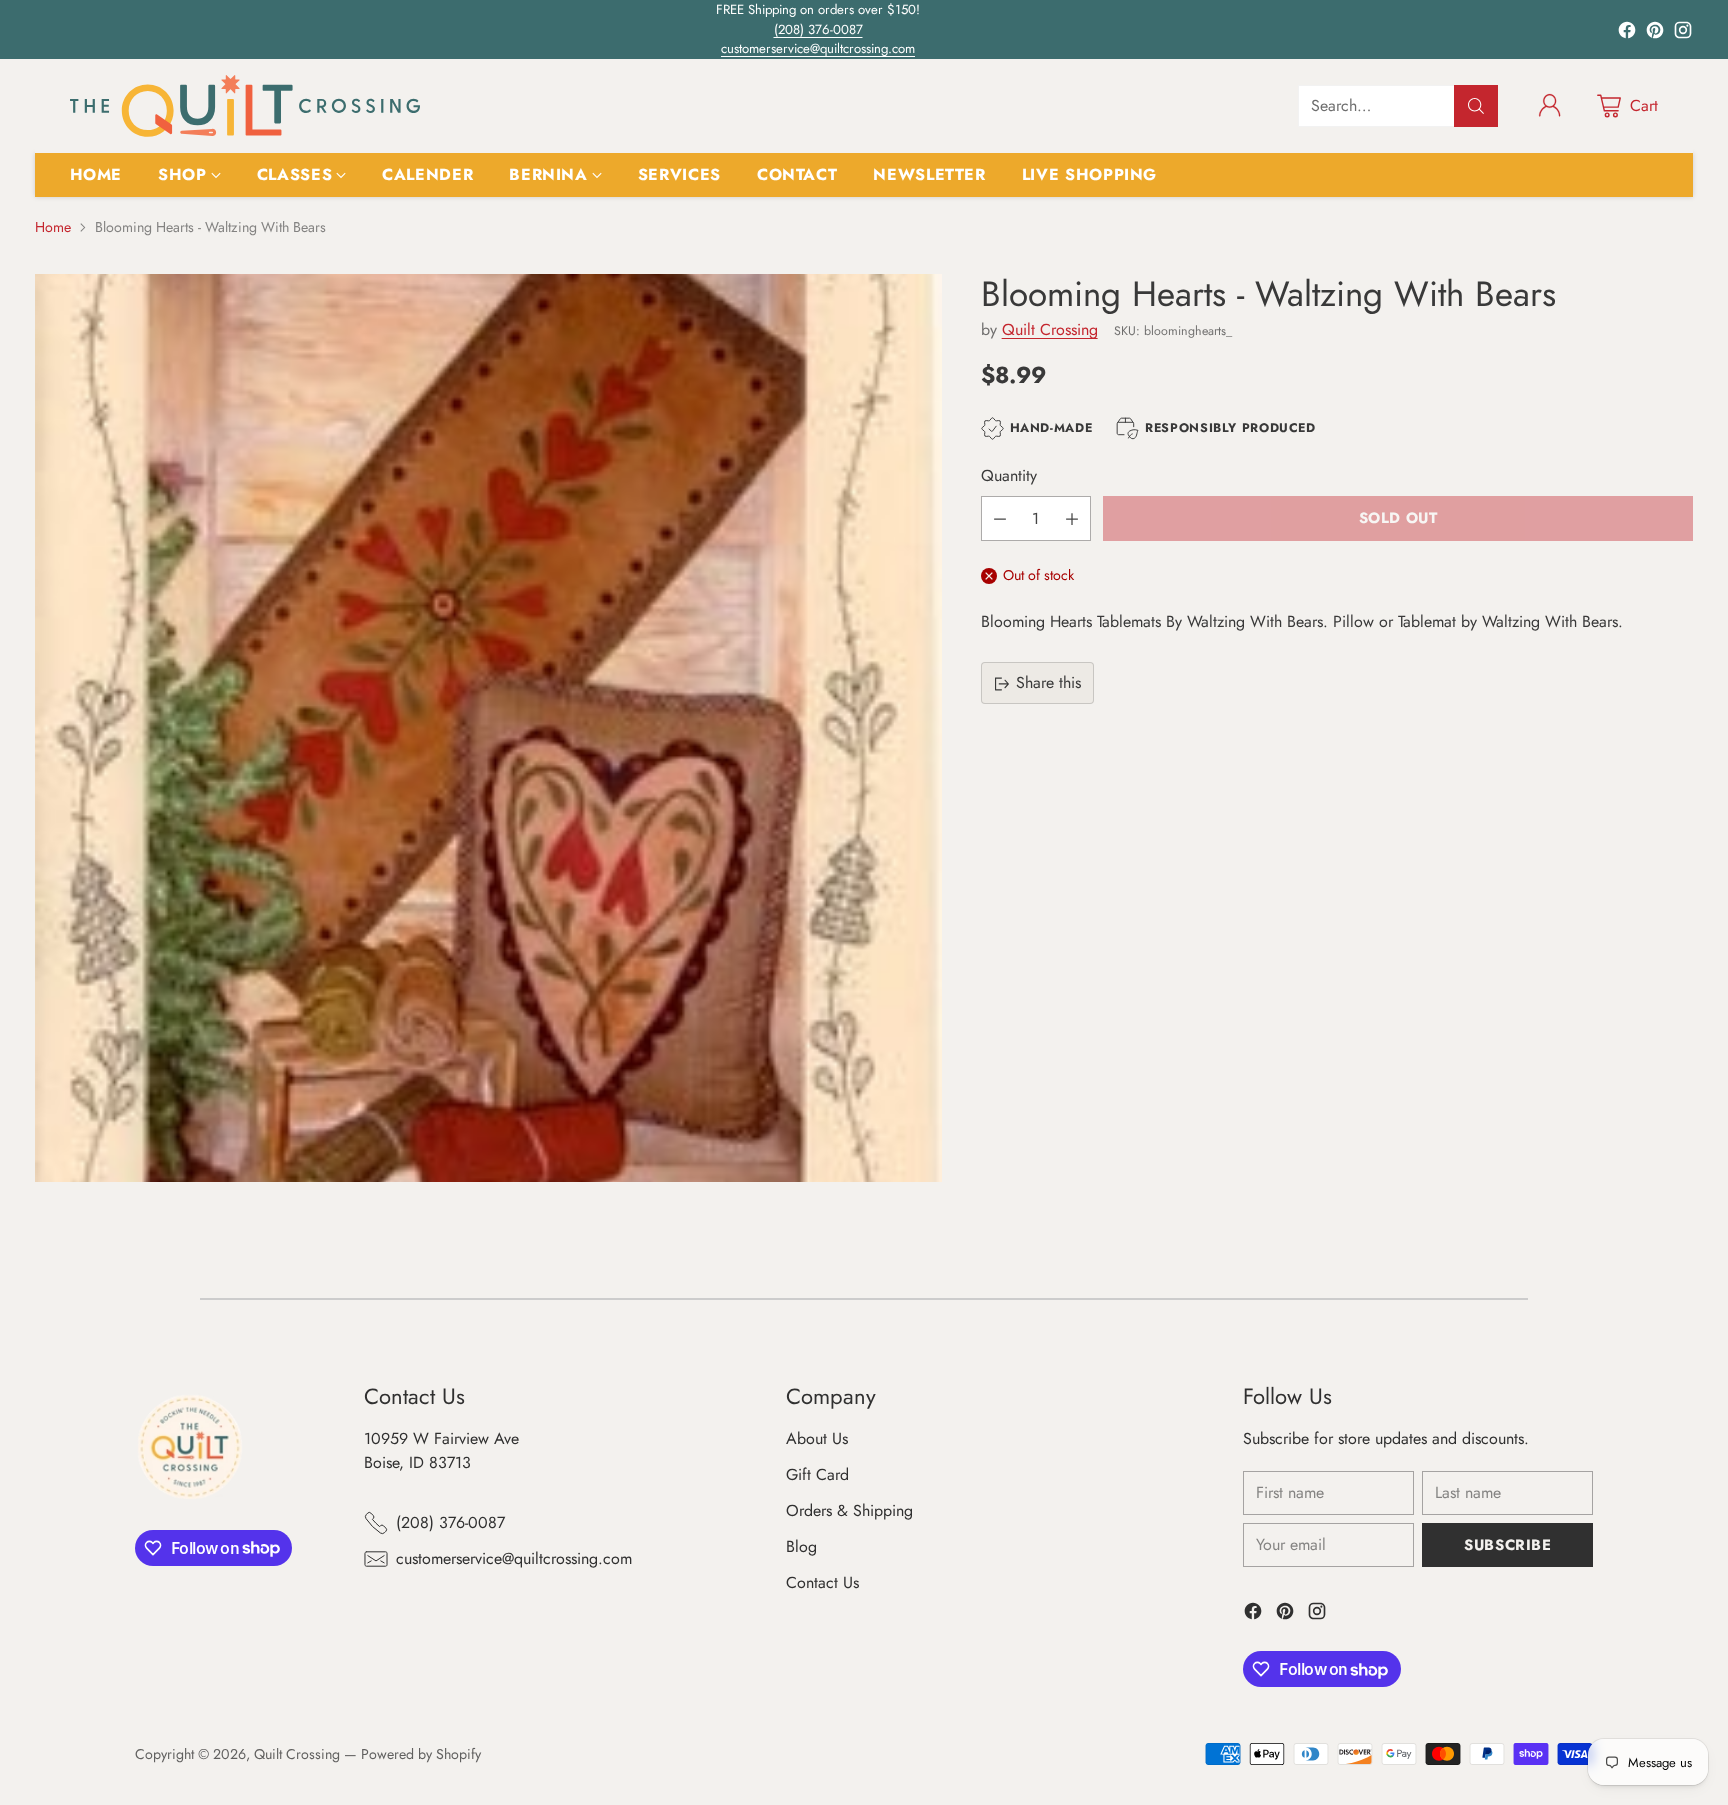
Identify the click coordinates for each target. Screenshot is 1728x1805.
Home (53, 227)
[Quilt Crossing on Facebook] (1627, 33)
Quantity (1009, 475)
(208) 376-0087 (818, 29)
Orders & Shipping (849, 1510)
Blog (801, 1546)
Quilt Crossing (1050, 330)
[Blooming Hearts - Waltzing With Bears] (488, 727)
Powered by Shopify (421, 1754)
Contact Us (822, 1582)
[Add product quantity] (1072, 518)
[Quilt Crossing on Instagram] (1683, 33)
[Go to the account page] (1550, 106)
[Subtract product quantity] (1000, 518)
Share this (1048, 683)
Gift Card (817, 1474)
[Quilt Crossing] (245, 106)
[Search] (1476, 106)
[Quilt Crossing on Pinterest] (1655, 33)
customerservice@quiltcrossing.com (818, 48)
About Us (817, 1438)
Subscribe (1507, 1545)
